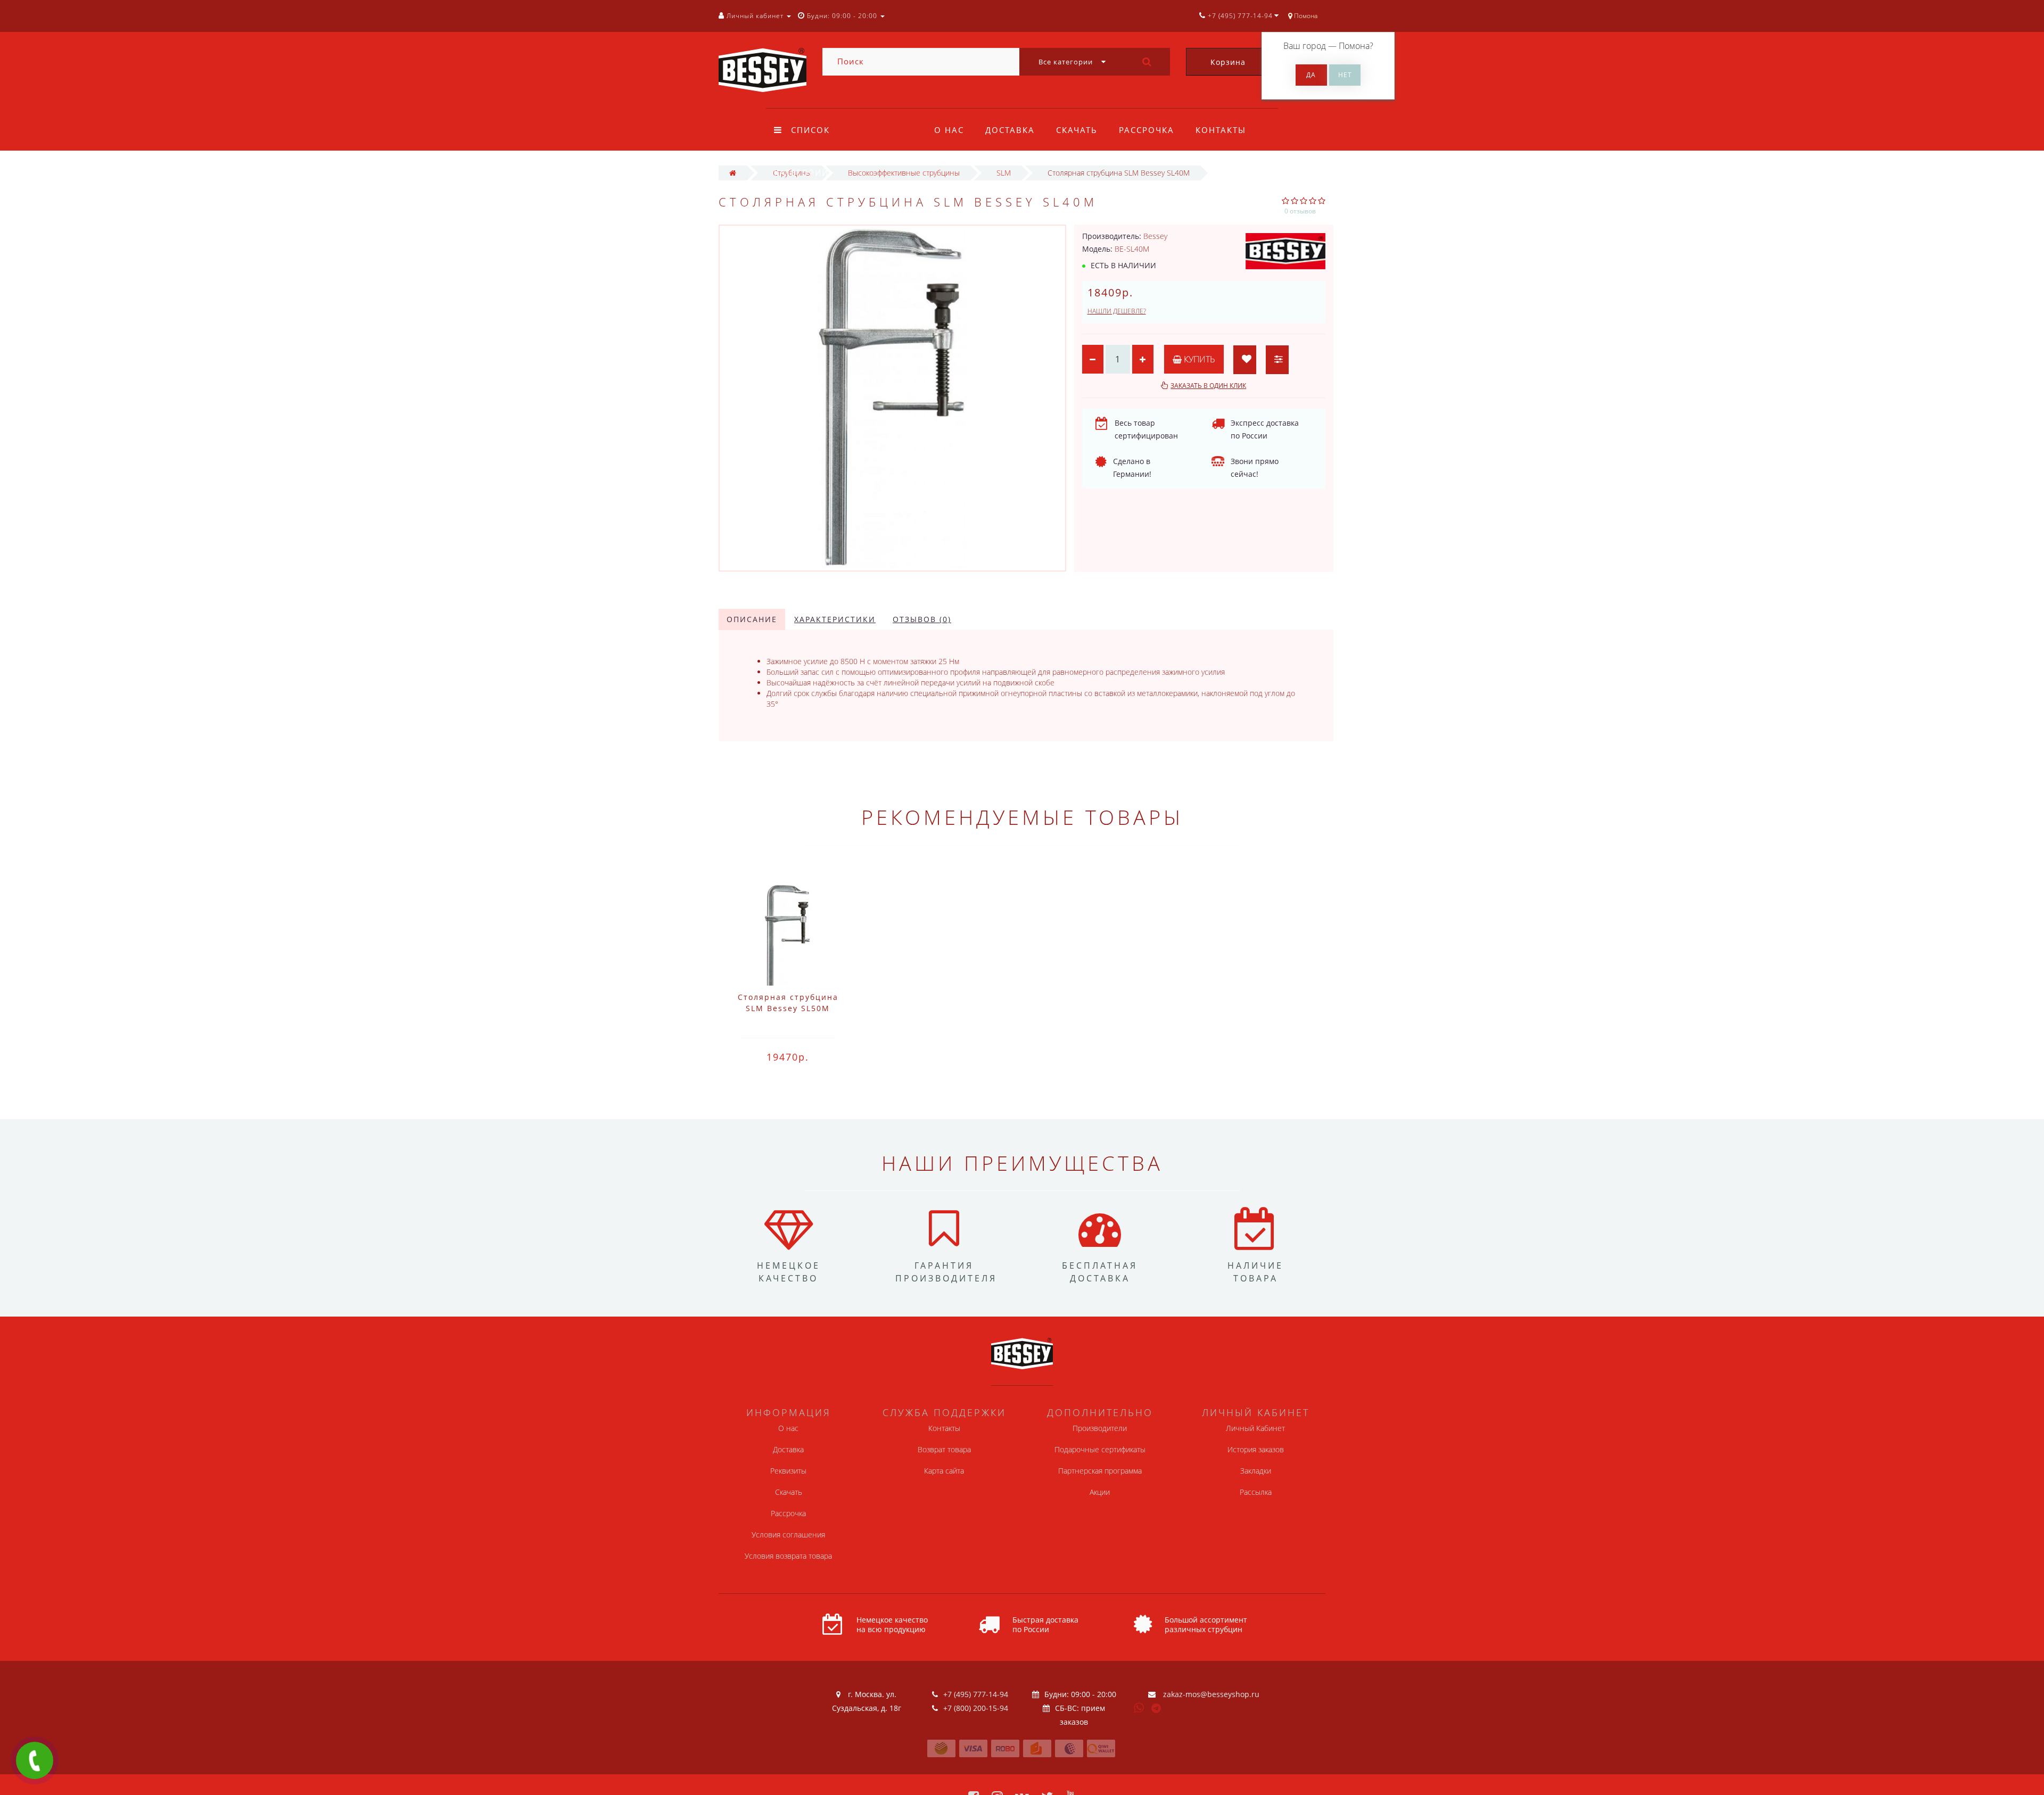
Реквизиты (788, 1471)
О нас (949, 130)
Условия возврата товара (788, 1556)
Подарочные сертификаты (1100, 1449)
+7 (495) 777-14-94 (976, 1694)
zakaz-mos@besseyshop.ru (1211, 1694)
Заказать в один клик (1208, 386)
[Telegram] (1157, 1709)
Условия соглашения (788, 1535)
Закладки (1256, 1471)
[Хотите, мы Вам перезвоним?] (35, 1760)
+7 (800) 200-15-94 (976, 1708)
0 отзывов (1300, 211)
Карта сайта (944, 1471)
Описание (752, 619)
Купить (1198, 359)
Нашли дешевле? (1117, 311)
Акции (1100, 1492)
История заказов (1256, 1449)
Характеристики (835, 619)
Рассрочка (1147, 130)
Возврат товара (944, 1449)
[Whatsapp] (1139, 1707)
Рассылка (1256, 1492)
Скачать (1077, 130)
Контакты (1221, 130)
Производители (1100, 1428)
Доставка (1010, 130)
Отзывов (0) (922, 619)
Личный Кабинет (1255, 1428)
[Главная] (733, 173)
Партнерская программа (1100, 1471)
